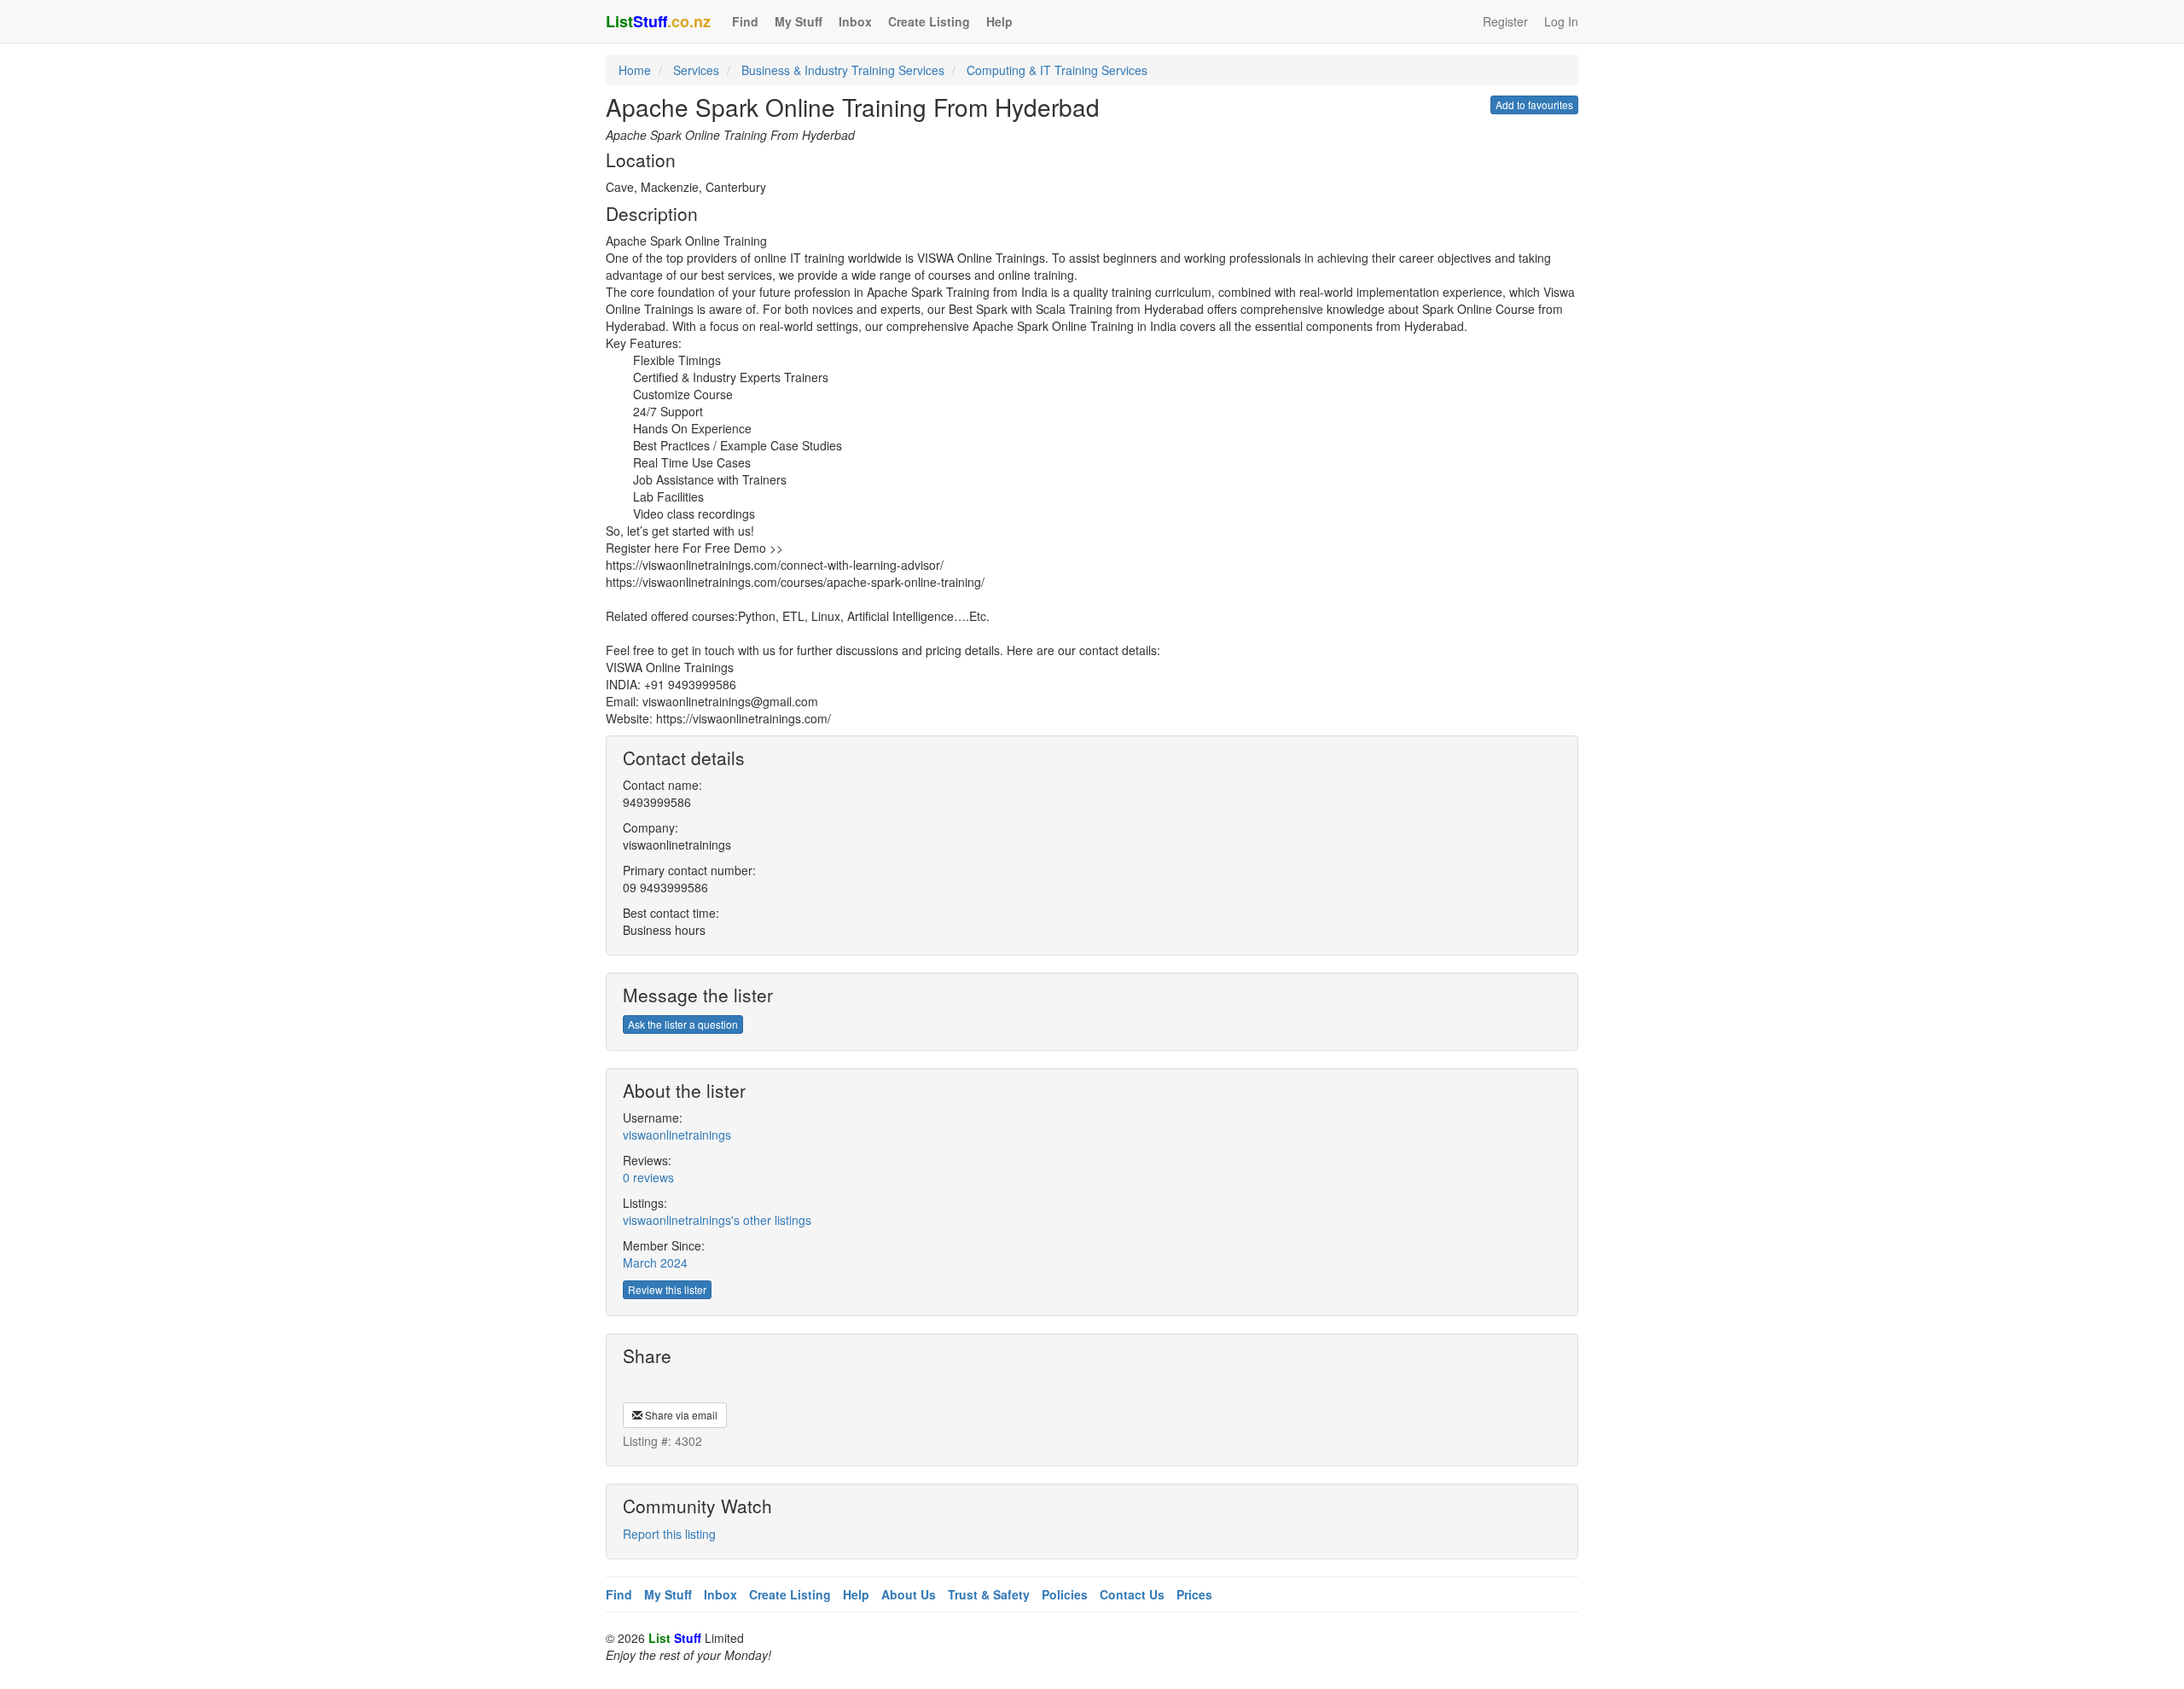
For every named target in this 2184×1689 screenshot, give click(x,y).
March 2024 (655, 1262)
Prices (1194, 1594)
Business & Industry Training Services (843, 70)
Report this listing (669, 1534)
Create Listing (929, 21)
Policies (1065, 1594)
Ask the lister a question (683, 1024)
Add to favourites (1534, 104)
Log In (1561, 21)
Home (635, 70)
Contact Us (1132, 1594)
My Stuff (799, 21)
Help (999, 21)
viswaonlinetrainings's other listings (717, 1220)
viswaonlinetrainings (677, 1135)
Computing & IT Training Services (1057, 70)
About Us (909, 1594)
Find (745, 21)
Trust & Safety (989, 1594)
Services (696, 70)
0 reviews (648, 1177)
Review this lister (667, 1289)
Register (1505, 21)
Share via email (680, 1415)
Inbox (855, 21)
